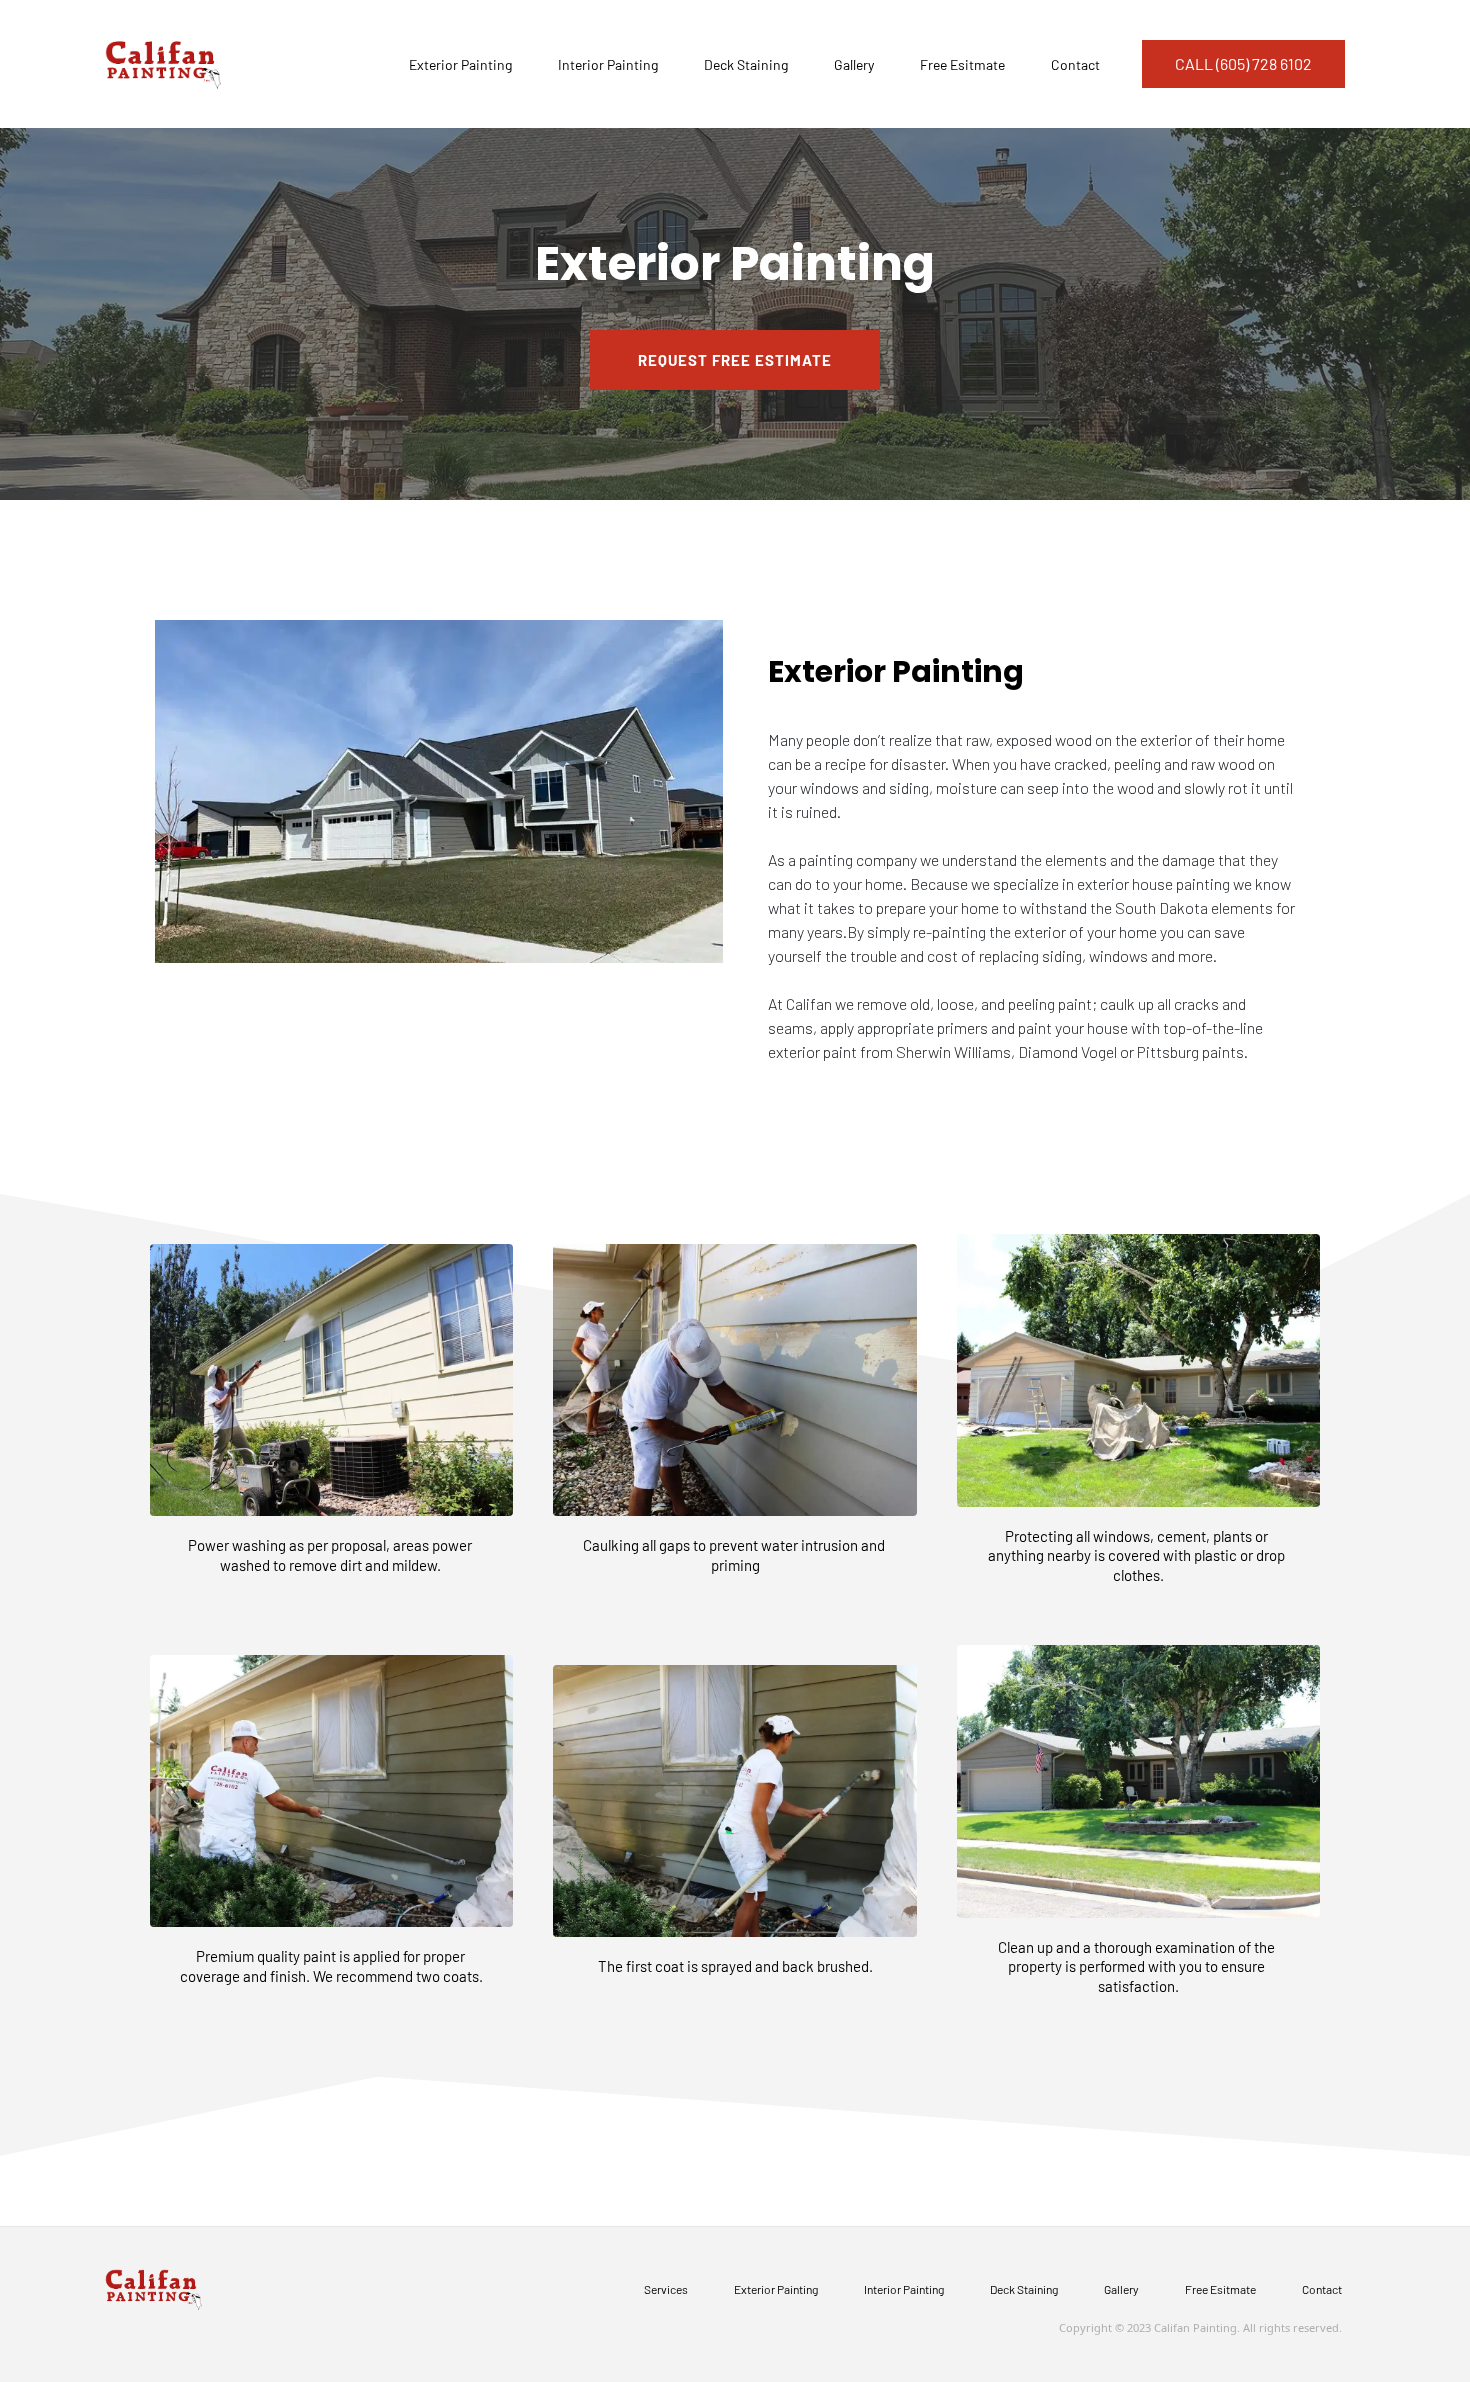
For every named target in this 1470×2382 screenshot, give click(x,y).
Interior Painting (608, 64)
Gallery (854, 64)
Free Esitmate (962, 64)
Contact (1075, 64)
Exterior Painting (460, 64)
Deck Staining (746, 64)
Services (666, 2289)
